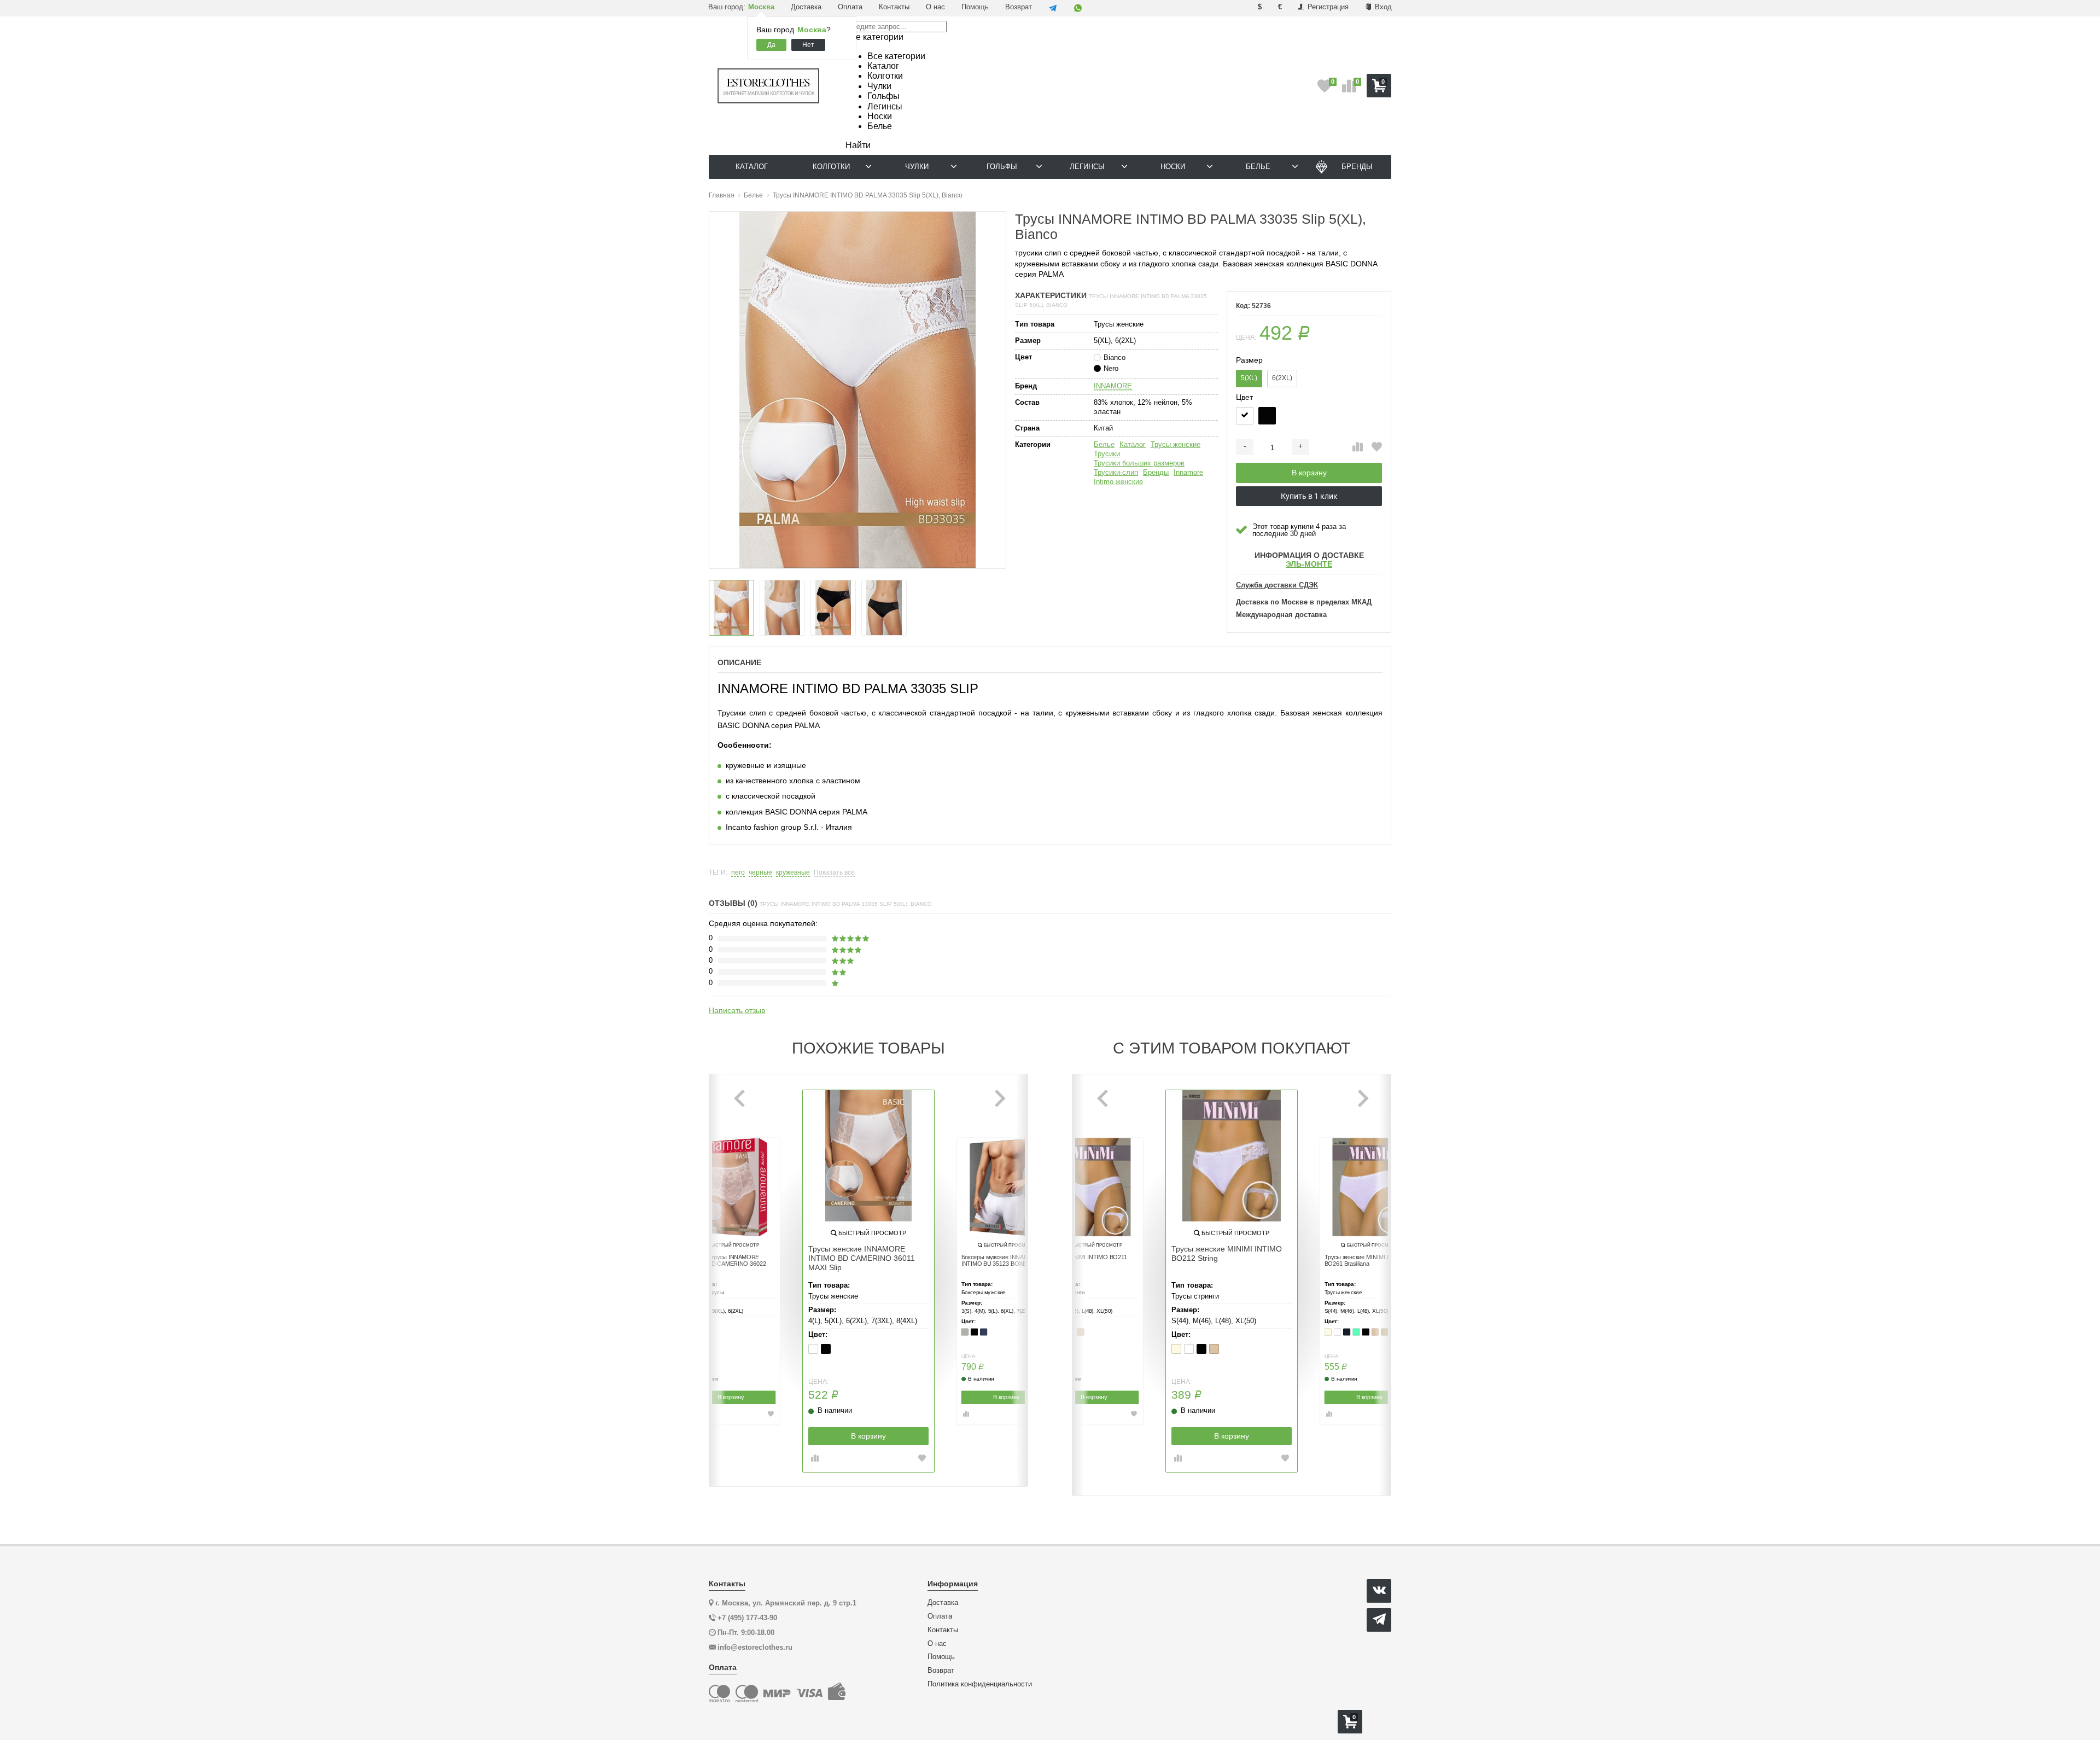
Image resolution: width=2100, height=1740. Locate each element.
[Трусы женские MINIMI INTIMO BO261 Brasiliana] (1369, 1187)
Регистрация (1327, 7)
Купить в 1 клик (1309, 496)
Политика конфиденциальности (980, 1684)
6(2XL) (1282, 378)
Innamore (1188, 472)
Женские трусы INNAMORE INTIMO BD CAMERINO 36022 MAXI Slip (726, 1264)
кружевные (793, 873)
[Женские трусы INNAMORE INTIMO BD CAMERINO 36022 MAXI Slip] (731, 1187)
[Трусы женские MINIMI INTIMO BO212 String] (1232, 1156)
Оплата (850, 7)
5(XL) (1249, 378)
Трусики (1107, 454)
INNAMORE (1113, 386)
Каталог (1133, 444)
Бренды (1156, 472)
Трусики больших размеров (1139, 463)
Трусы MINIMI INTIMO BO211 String (1088, 1261)
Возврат (1019, 7)
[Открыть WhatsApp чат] (1078, 8)
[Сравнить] (1358, 447)
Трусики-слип (1116, 472)
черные (760, 873)
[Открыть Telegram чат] (1053, 8)
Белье (1104, 444)
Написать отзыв (737, 1010)
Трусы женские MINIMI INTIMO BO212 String (1227, 1253)
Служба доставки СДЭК (1277, 585)
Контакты (894, 7)
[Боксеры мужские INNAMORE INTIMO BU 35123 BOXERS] (1006, 1187)
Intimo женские (1118, 482)
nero (738, 873)
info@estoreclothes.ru (755, 1647)
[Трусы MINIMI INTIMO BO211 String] (1094, 1187)
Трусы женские (1176, 444)
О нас (935, 7)
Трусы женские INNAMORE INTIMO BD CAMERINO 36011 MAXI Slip (862, 1258)
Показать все (834, 873)
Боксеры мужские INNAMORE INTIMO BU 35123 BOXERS (1001, 1261)
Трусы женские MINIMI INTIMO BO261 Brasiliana (1366, 1261)
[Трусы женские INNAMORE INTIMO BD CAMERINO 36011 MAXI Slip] (868, 1156)
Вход (1382, 7)
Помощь (975, 7)
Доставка (806, 7)
